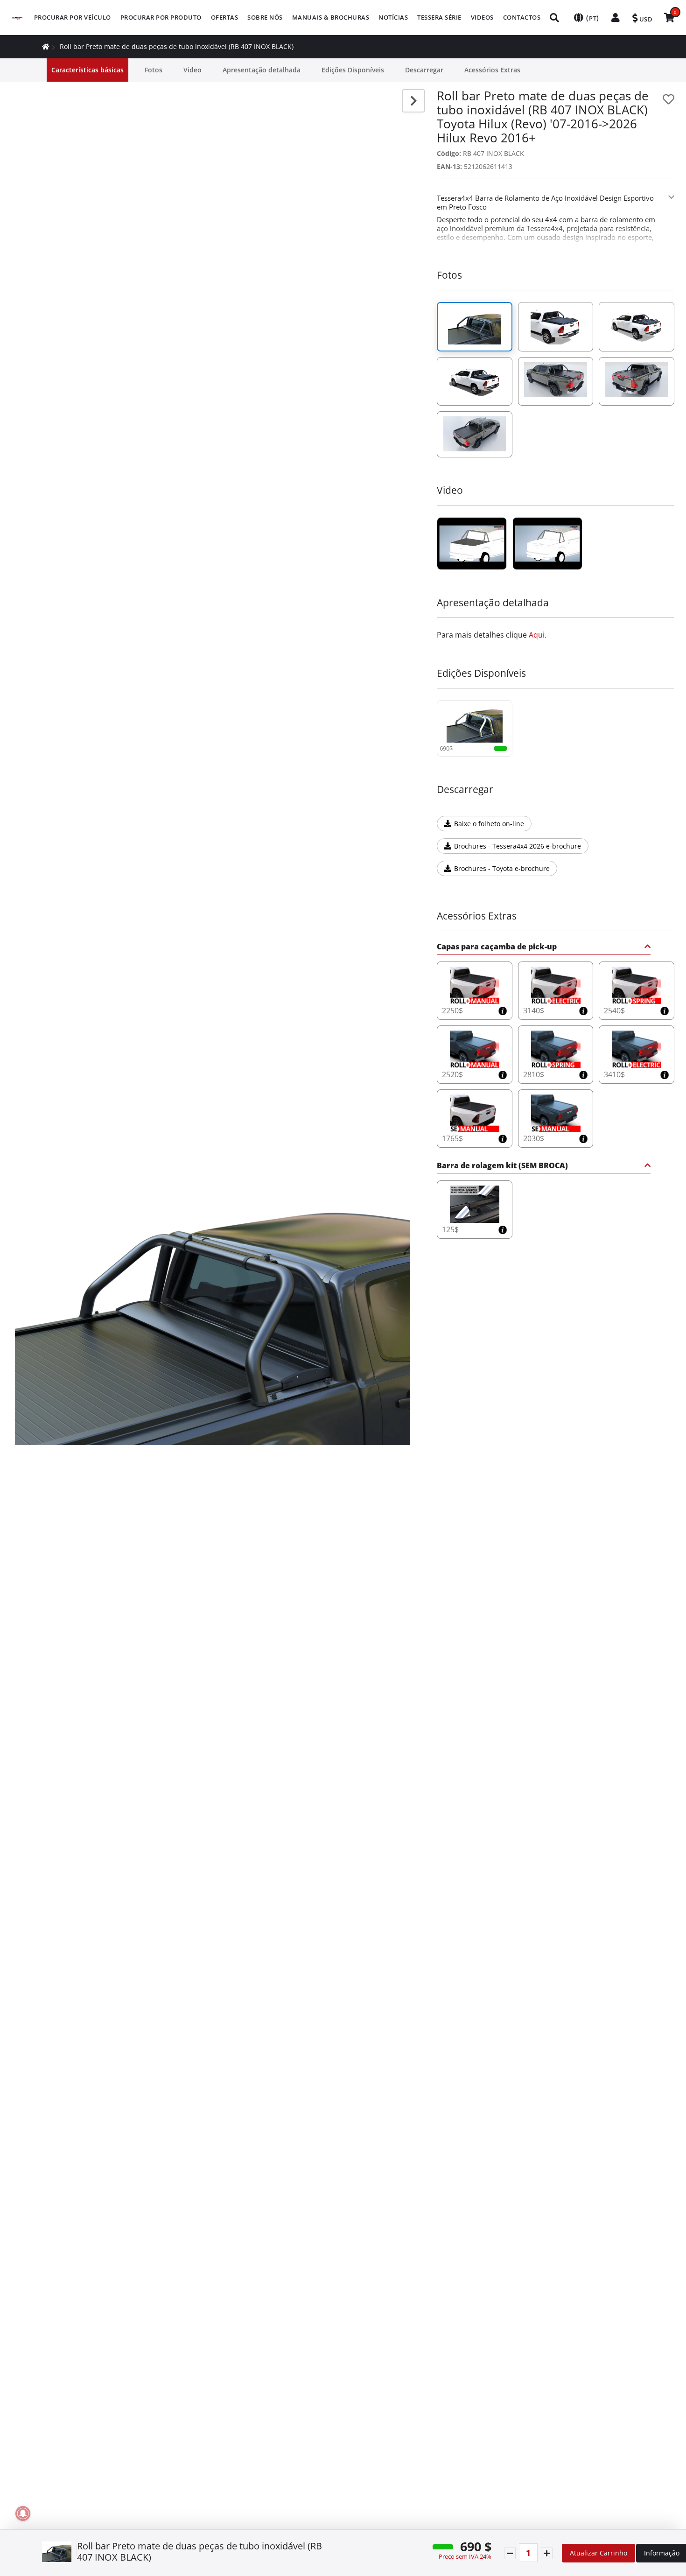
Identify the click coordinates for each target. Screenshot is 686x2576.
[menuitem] (73, 18)
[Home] (46, 46)
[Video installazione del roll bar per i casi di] (472, 544)
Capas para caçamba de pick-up (497, 947)
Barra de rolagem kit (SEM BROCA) (502, 1166)
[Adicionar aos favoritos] (668, 99)
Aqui (537, 635)
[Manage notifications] (23, 2513)
